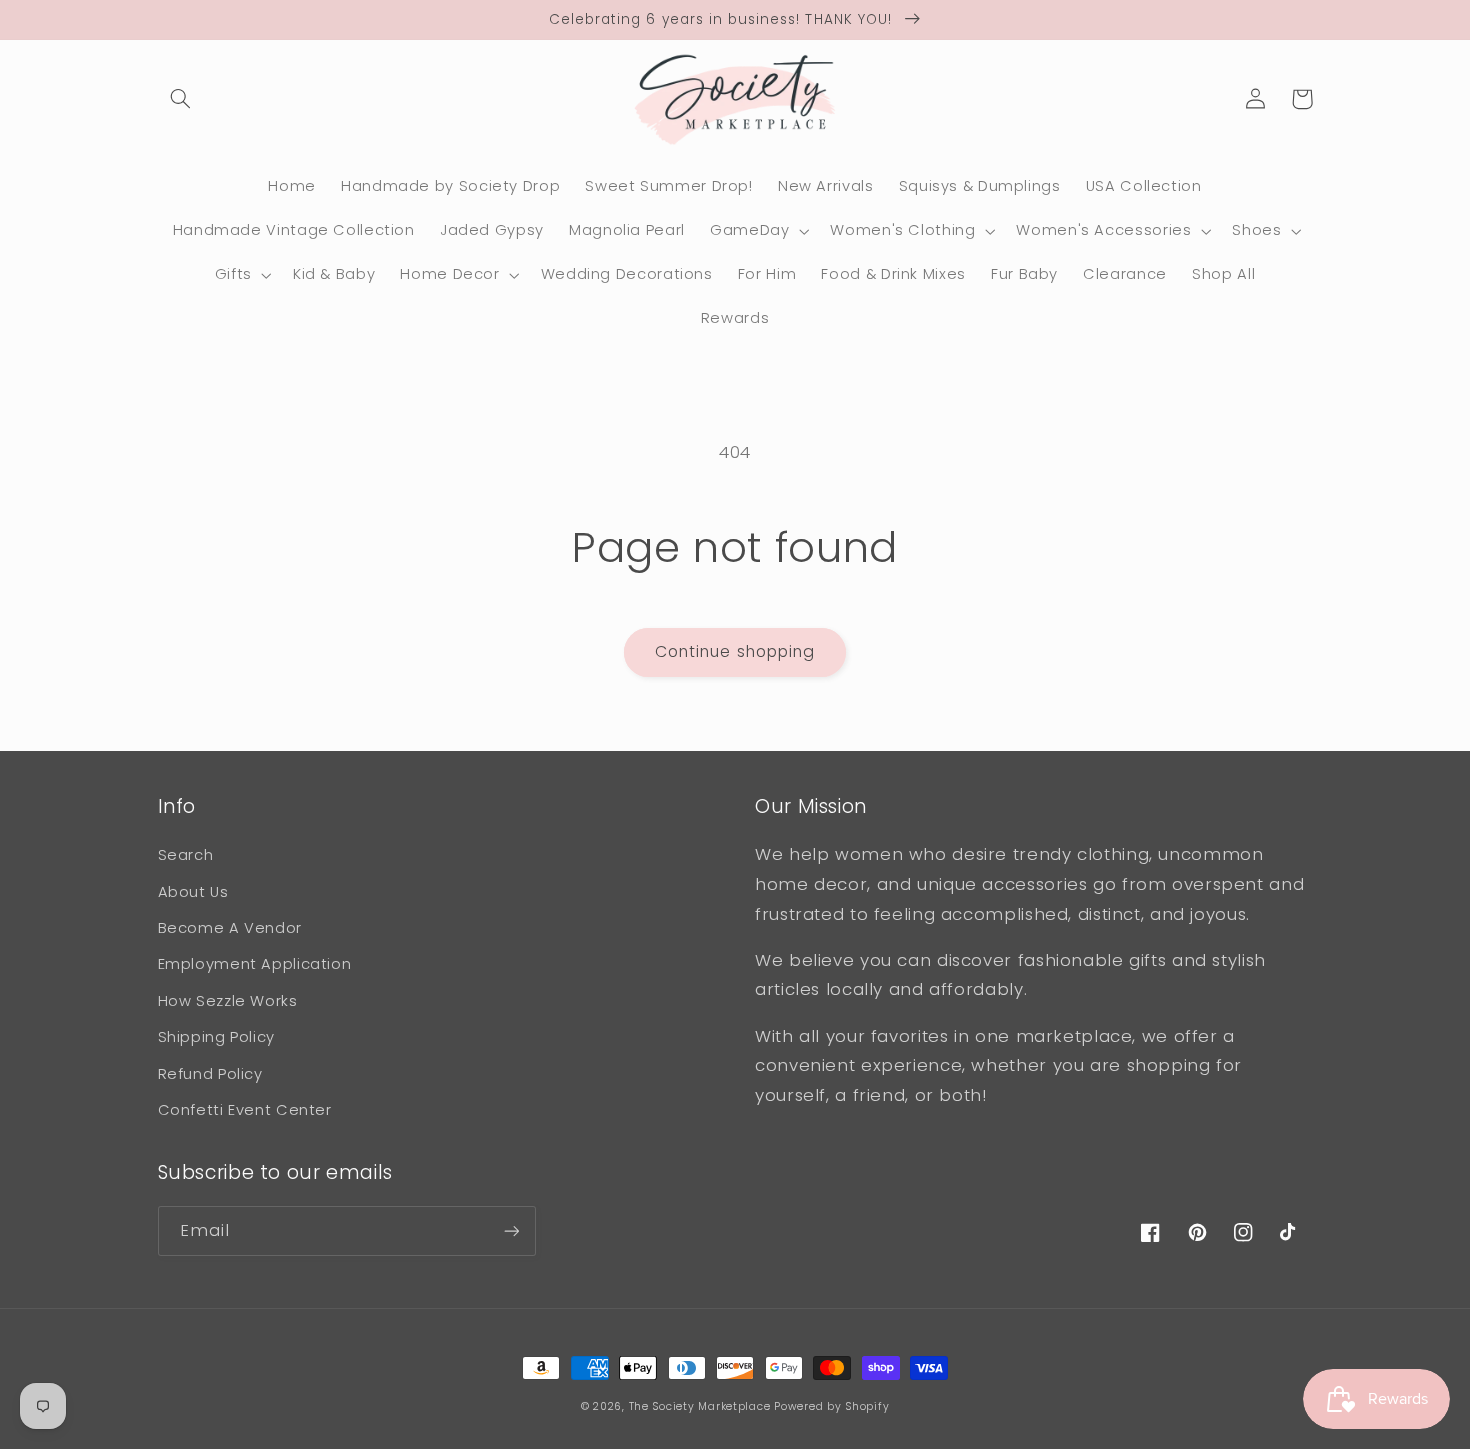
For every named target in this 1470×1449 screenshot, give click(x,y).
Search (186, 855)
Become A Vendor (230, 928)
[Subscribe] (511, 1230)
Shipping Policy (216, 1037)
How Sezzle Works (228, 1001)
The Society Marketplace (700, 1406)
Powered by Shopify (831, 1406)
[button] (181, 99)
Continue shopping (735, 651)
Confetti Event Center (245, 1110)
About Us (193, 892)
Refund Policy (210, 1074)
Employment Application (255, 964)
